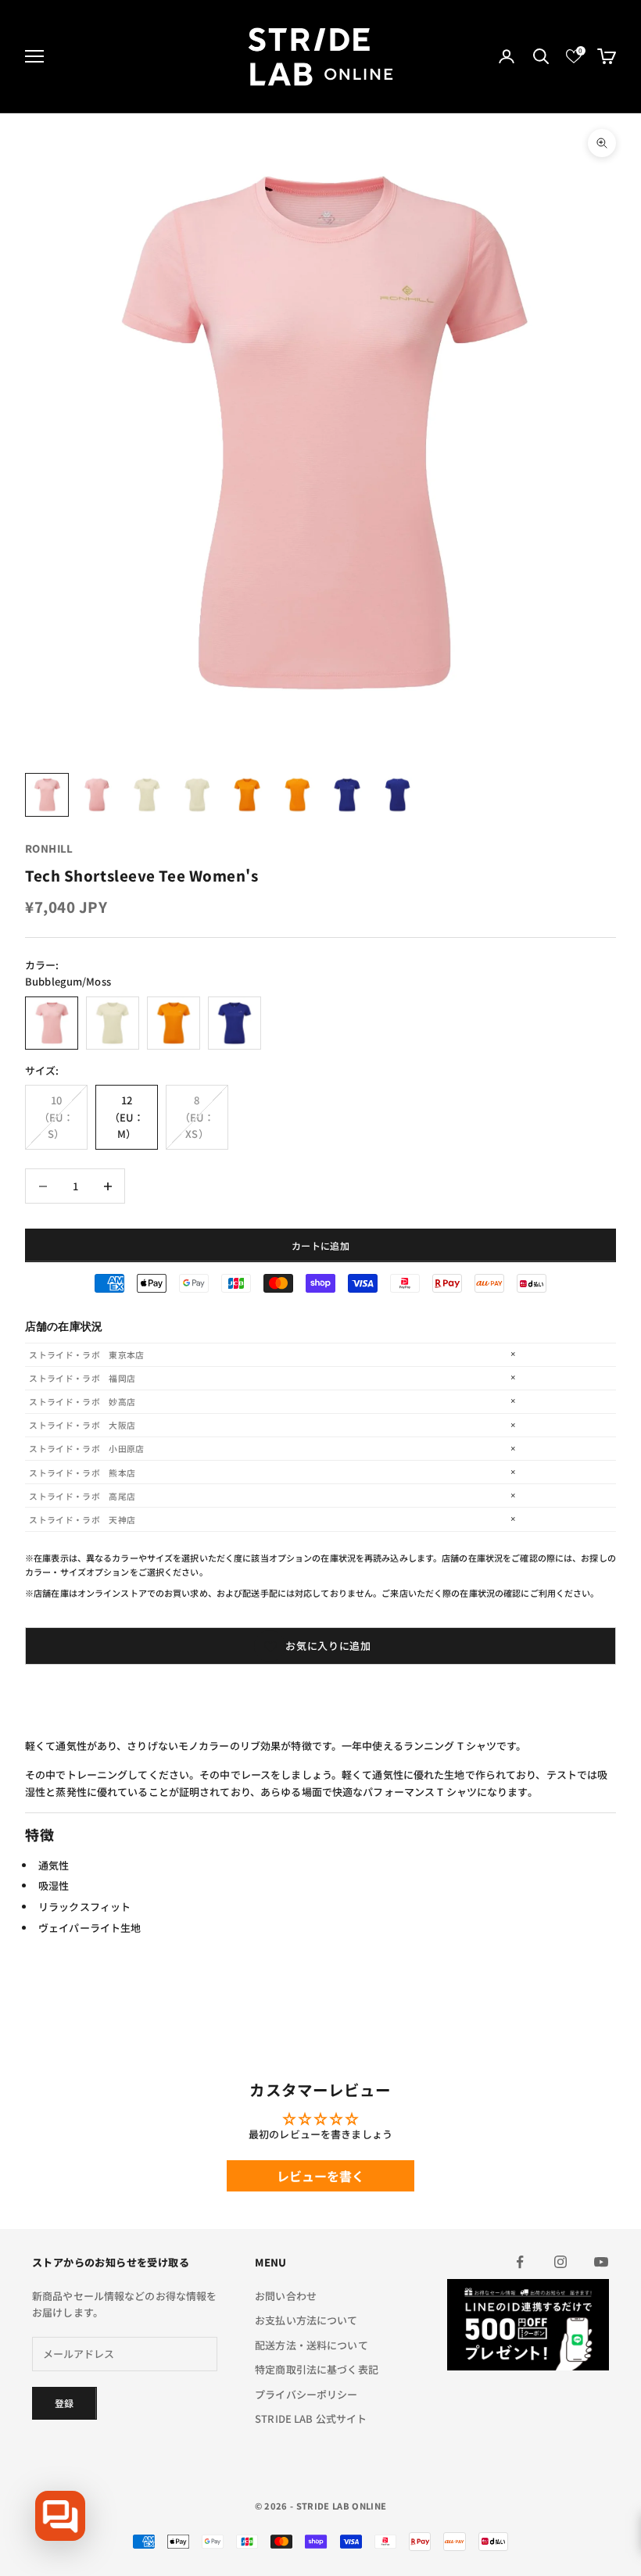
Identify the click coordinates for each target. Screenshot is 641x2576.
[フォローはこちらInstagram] (560, 2262)
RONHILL (49, 848)
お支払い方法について (306, 2320)
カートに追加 (320, 1245)
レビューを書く (321, 2176)
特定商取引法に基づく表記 (317, 2369)
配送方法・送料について (311, 2345)
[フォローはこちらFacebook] (520, 2262)
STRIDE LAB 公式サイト (311, 2419)
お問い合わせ (286, 2296)
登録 (64, 2403)
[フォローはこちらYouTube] (601, 2262)
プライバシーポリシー (306, 2394)
